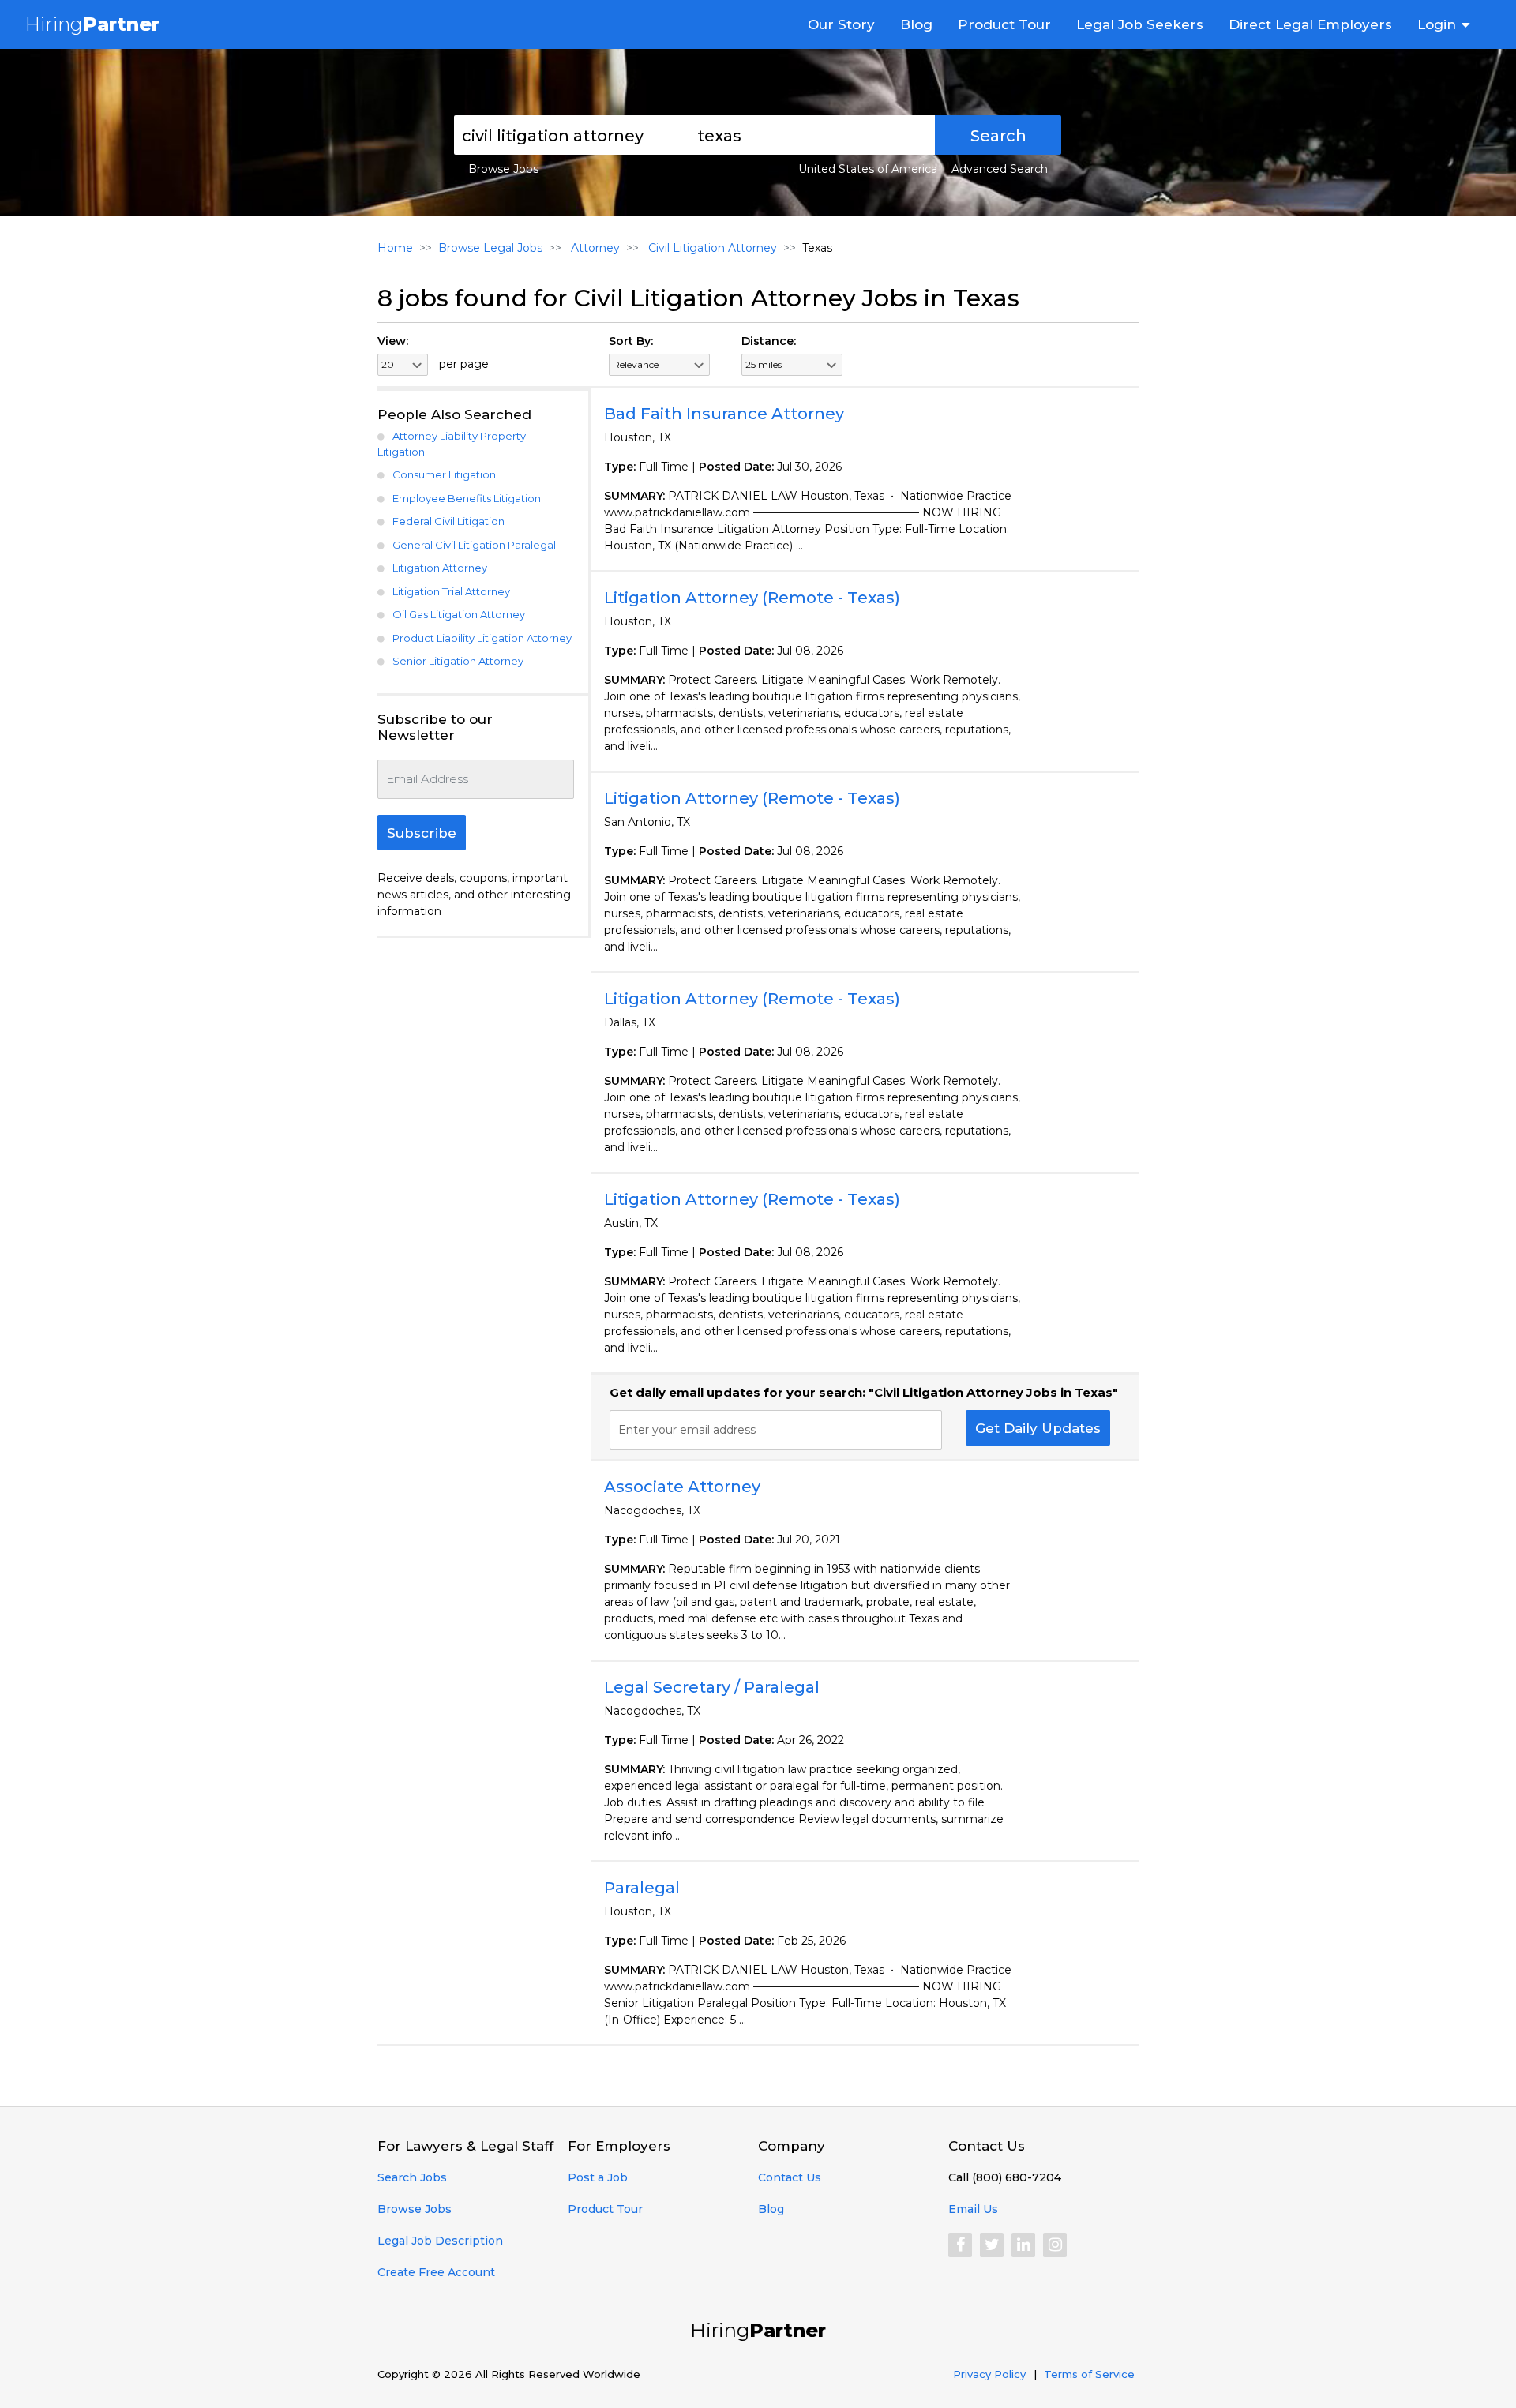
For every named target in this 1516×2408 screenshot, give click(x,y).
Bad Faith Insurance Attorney (724, 414)
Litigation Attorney (440, 568)
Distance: (769, 341)
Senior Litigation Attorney (458, 661)
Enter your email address (687, 1430)
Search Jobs (412, 2177)
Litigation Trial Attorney (451, 591)
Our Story (841, 24)
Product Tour (1004, 24)
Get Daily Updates (1038, 1428)
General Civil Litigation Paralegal (474, 545)
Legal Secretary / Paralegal (712, 1687)
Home (395, 248)
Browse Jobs (503, 169)
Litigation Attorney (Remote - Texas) (752, 598)
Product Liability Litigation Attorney (482, 638)
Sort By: (631, 341)
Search (998, 136)
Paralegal (642, 1888)
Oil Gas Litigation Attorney (459, 614)
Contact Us (790, 2177)
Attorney (594, 248)
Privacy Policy (989, 2374)
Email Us (973, 2209)
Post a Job (598, 2177)
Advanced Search (1000, 169)
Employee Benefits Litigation (467, 498)
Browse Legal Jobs (490, 248)
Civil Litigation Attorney (711, 248)
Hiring (92, 24)
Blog (916, 24)
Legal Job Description (440, 2241)
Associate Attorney (682, 1487)
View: (393, 341)
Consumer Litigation (444, 474)
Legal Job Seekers (1140, 24)
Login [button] (1437, 24)
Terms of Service (1089, 2374)
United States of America (868, 169)
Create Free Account (436, 2272)
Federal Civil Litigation (448, 521)
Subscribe (422, 833)
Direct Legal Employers (1310, 24)
